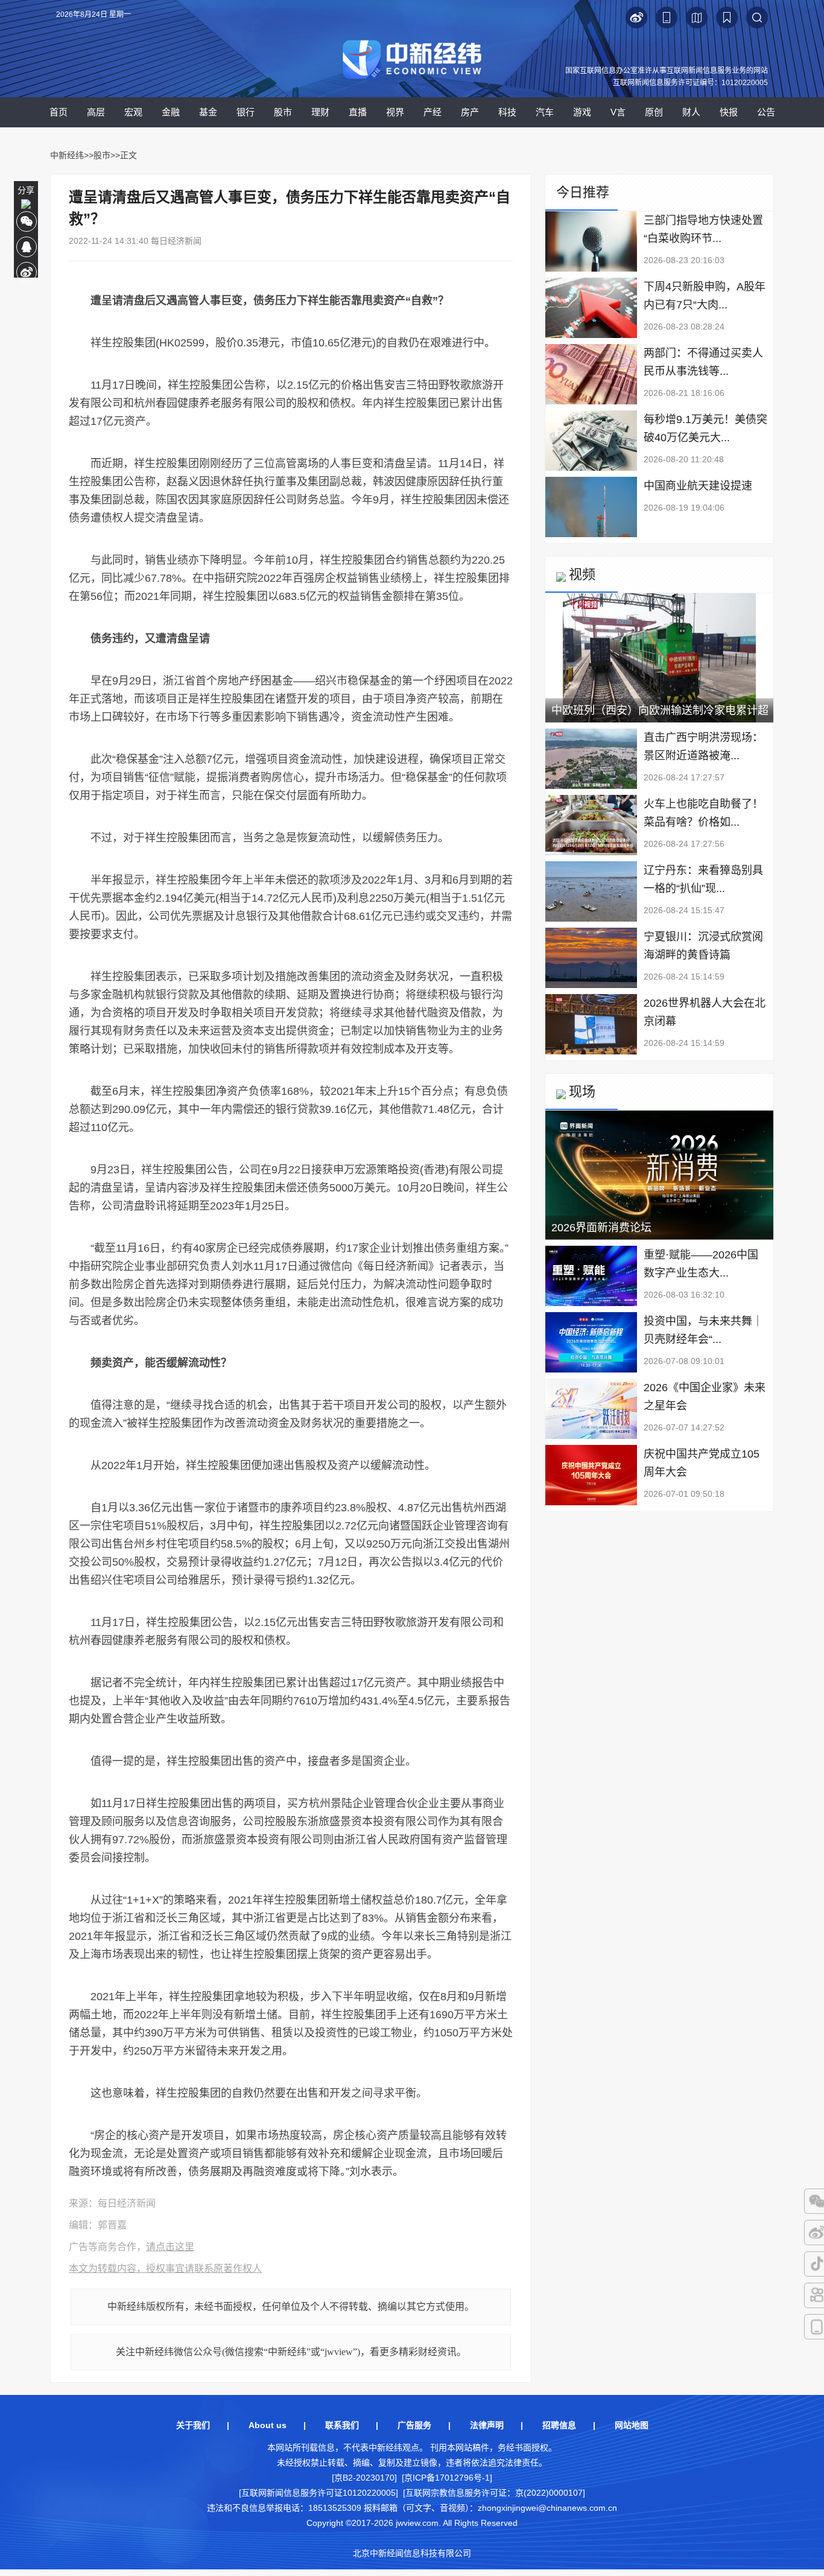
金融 (171, 112)
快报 (729, 112)
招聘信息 (559, 2425)
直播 (358, 112)
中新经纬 (67, 155)
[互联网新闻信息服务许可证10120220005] (319, 2493)
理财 (320, 112)
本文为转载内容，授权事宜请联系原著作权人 (165, 2268)
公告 (766, 112)
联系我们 (342, 2425)
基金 (208, 112)
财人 (691, 112)
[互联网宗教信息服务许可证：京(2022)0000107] (494, 2493)
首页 (59, 112)
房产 (470, 112)
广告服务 (414, 2425)
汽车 (545, 112)
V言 (618, 112)
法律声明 (487, 2425)
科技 (507, 112)
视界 (395, 112)
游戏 (582, 112)
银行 (246, 112)
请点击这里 (170, 2247)
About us (268, 2425)
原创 (654, 112)
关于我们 (193, 2425)
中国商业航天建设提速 (698, 486)
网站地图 (632, 2425)
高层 (96, 112)
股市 (283, 112)
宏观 (133, 112)
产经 (433, 112)
